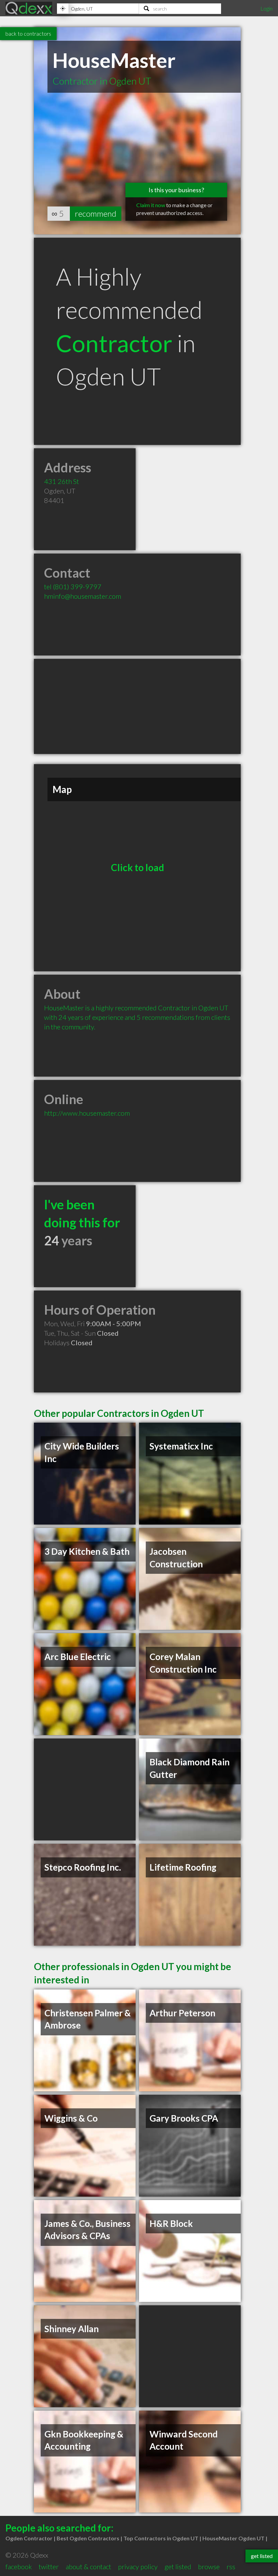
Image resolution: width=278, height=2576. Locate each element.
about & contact (88, 2566)
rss (231, 2566)
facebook (19, 2566)
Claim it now (151, 205)
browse (209, 2566)
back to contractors (28, 33)
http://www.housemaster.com (87, 1113)
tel (73, 587)
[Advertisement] (137, 706)
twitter (49, 2566)
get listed (178, 2566)
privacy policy (138, 2566)
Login (266, 8)
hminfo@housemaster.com (83, 596)
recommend (96, 213)
